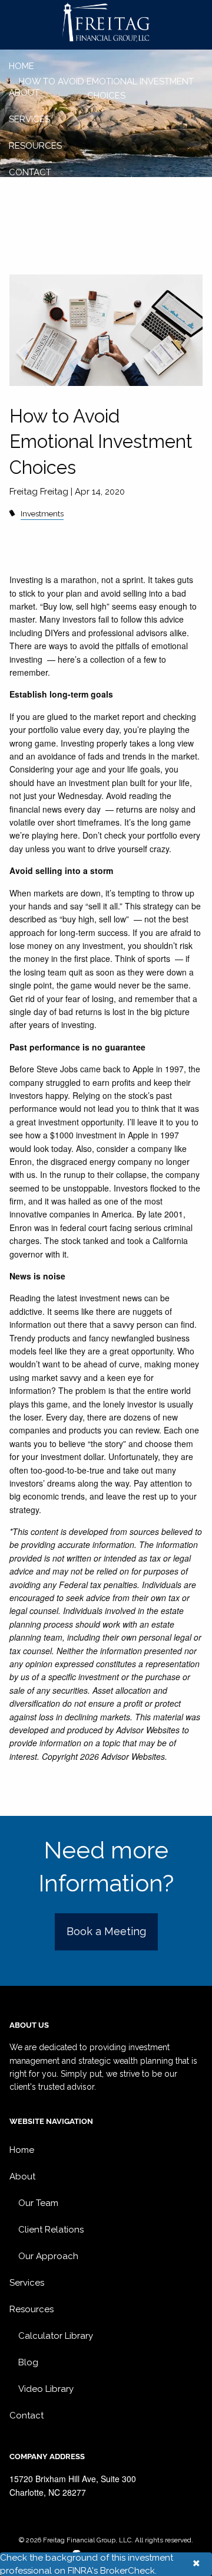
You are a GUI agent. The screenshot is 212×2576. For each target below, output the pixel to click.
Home (21, 66)
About (24, 93)
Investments (42, 513)
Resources (35, 146)
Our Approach (48, 2256)
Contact (30, 172)
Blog (28, 2362)
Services (29, 119)
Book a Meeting (106, 1931)
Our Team (38, 2203)
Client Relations (51, 2230)
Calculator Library (56, 2336)
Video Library (46, 2389)
